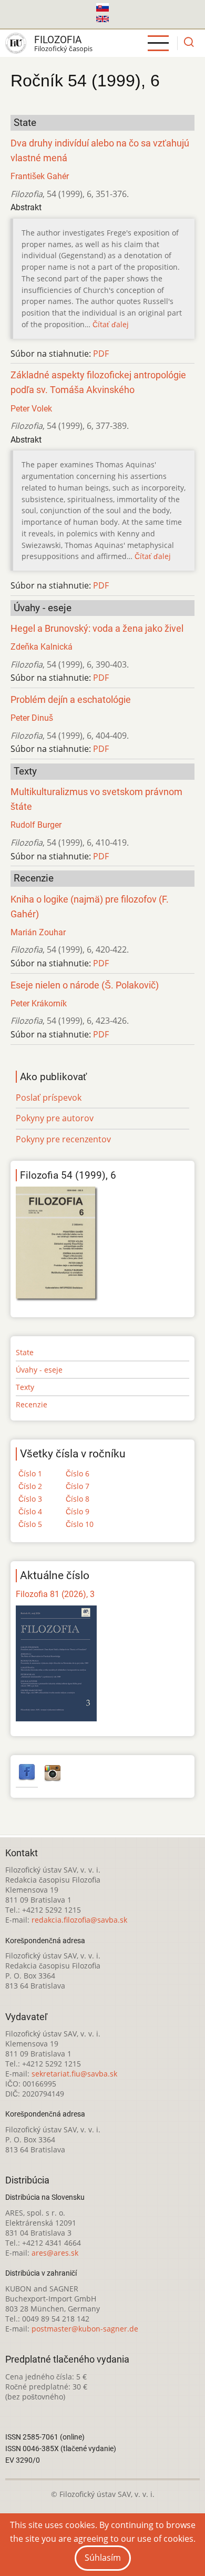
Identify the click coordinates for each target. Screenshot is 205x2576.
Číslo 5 (30, 1524)
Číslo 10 (80, 1524)
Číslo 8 (78, 1499)
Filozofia (58, 40)
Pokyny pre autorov (55, 1118)
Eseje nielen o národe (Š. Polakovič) (85, 985)
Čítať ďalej (111, 324)
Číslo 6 (78, 1473)
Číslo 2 (30, 1486)
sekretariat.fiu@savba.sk (74, 2074)
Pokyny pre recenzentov (63, 1139)
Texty (25, 1387)
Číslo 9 (78, 1511)
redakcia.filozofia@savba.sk (79, 1920)
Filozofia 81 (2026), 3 (55, 1594)
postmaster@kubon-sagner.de (85, 2329)
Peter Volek (31, 409)
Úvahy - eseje (39, 1370)
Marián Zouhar (38, 932)
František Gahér (40, 176)
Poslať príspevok (49, 1098)
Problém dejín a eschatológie (71, 700)
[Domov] (16, 43)
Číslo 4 (30, 1511)
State (25, 1352)
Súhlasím (103, 2558)
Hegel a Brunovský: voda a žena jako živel (97, 629)
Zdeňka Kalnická (42, 647)
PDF (101, 354)
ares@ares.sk (55, 2253)
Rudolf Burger (36, 825)
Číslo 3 (30, 1499)
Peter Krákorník (39, 1003)
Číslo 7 (78, 1486)
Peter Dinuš (32, 718)
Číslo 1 (30, 1473)
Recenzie (32, 1404)
